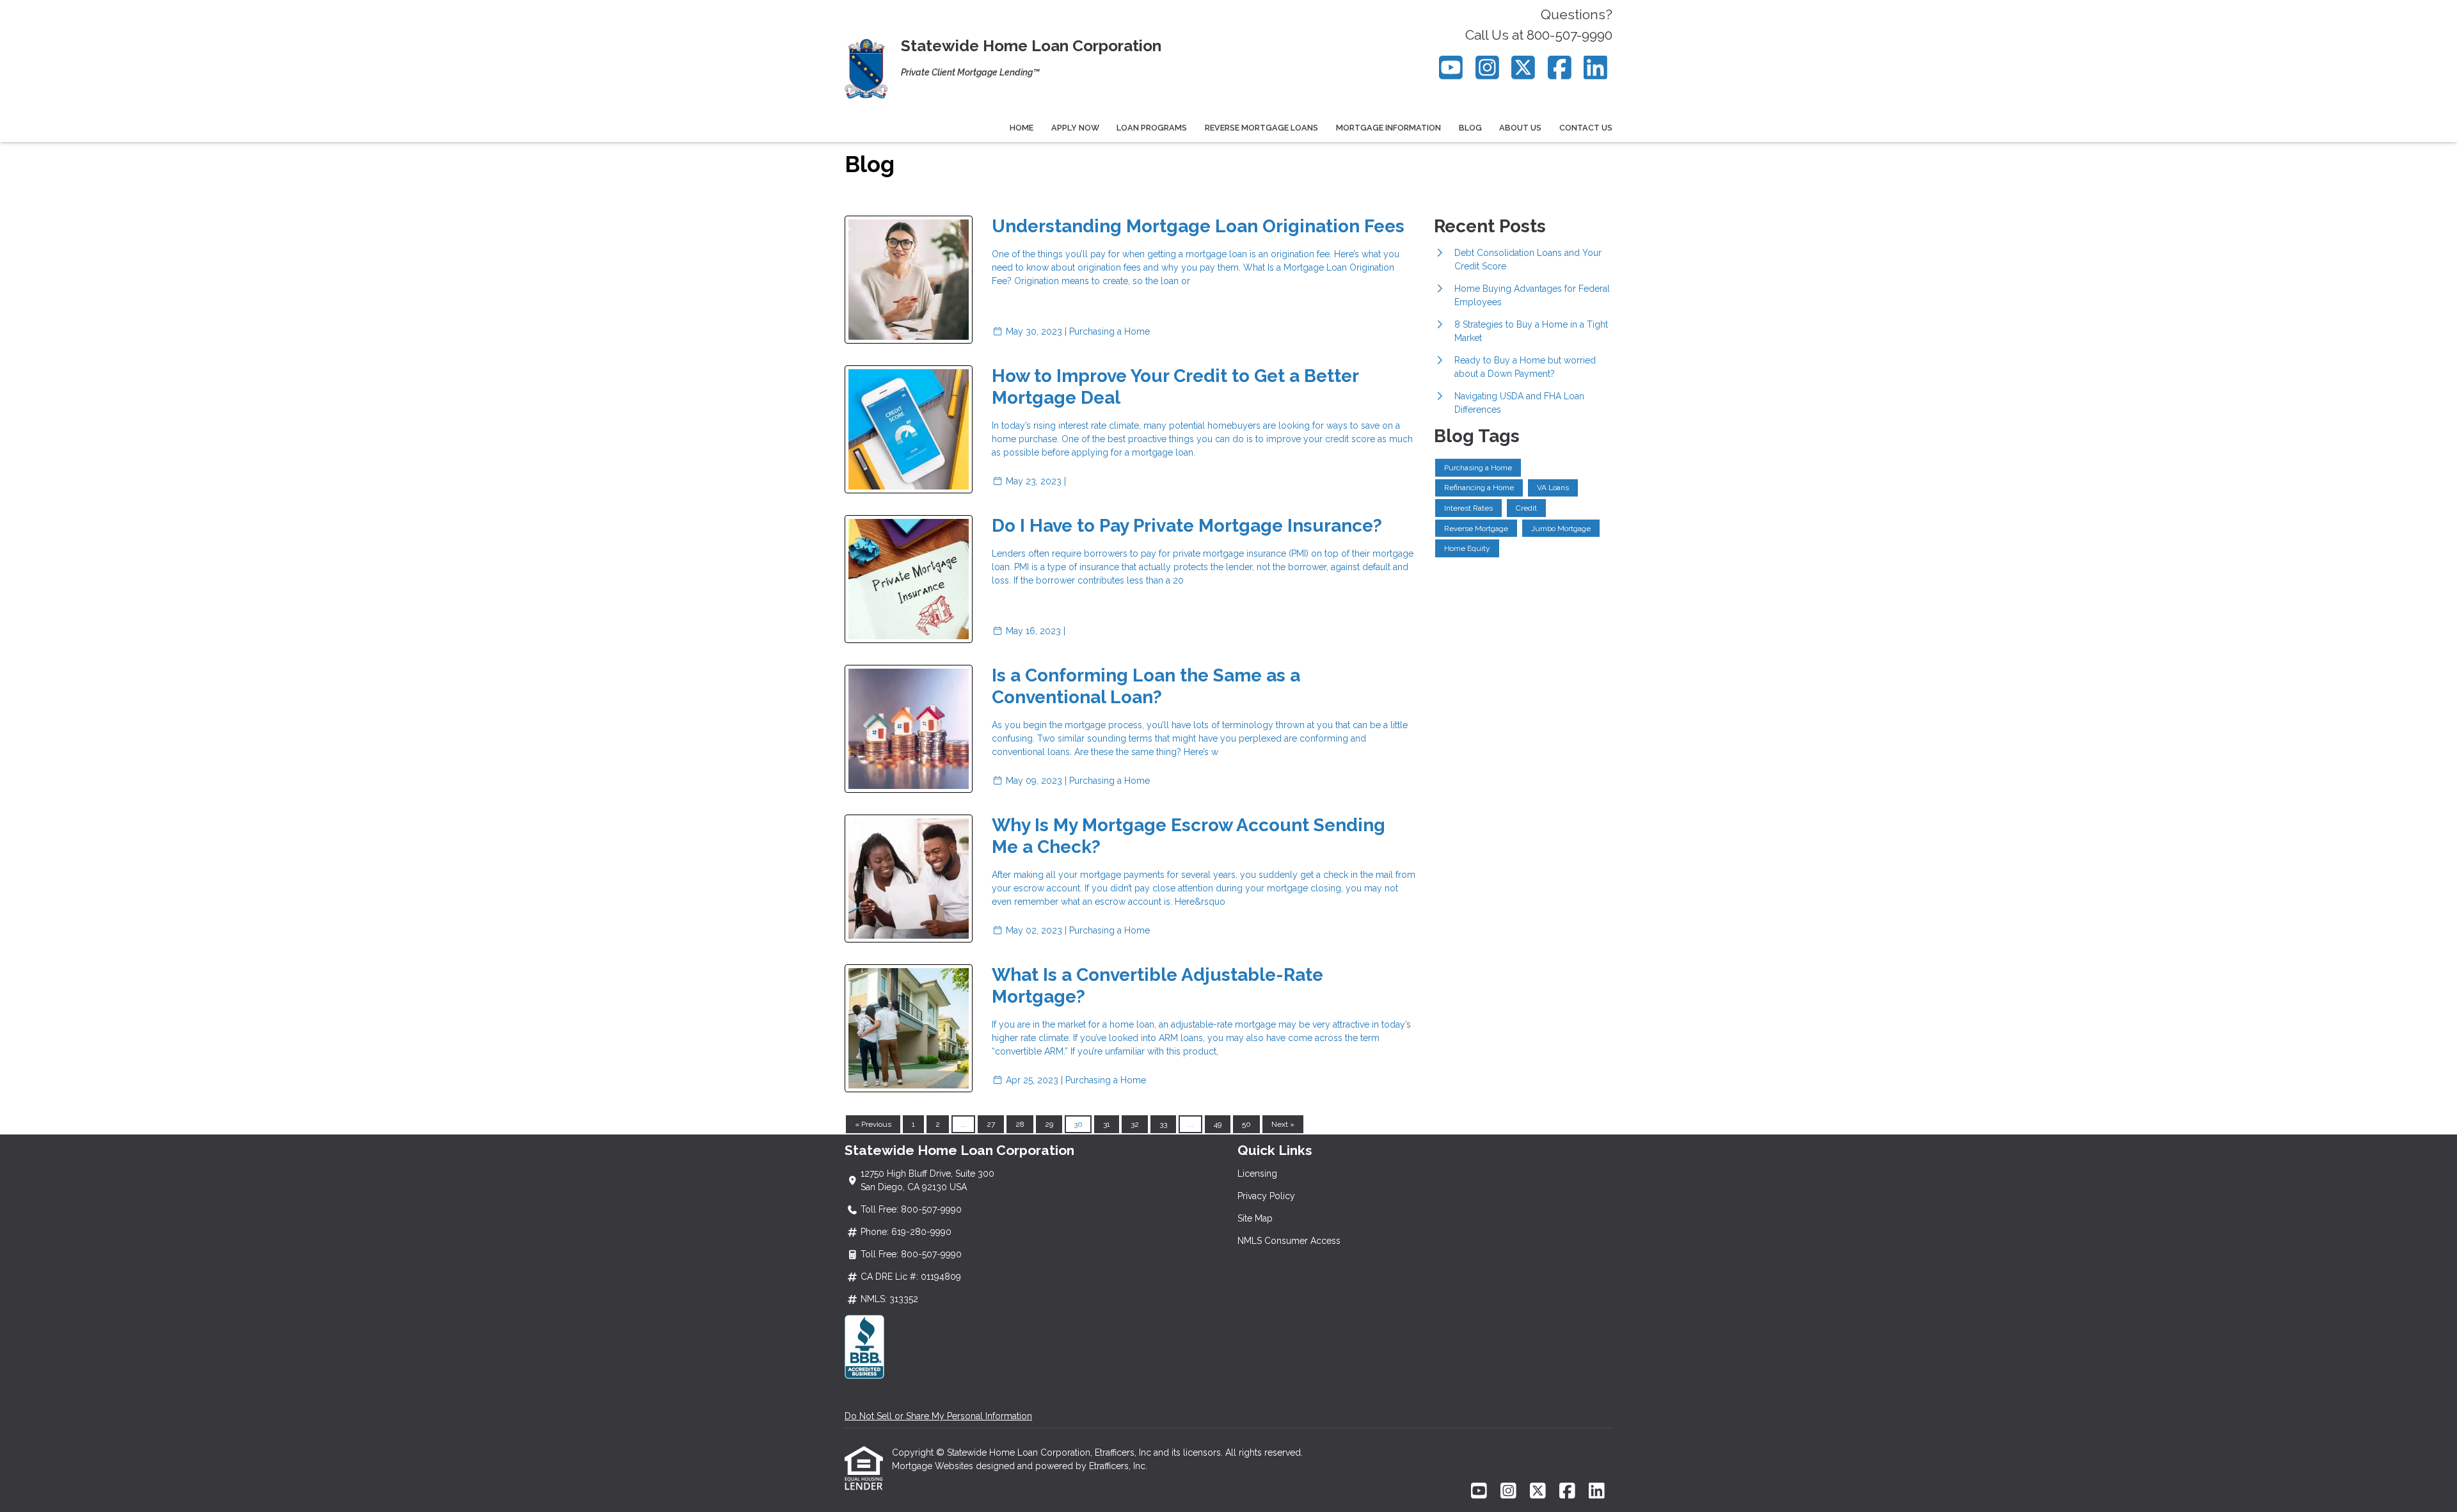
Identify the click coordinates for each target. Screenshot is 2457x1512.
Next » (1283, 1124)
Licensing (1257, 1174)
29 (1049, 1124)
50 (1246, 1124)
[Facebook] (1560, 68)
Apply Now (1075, 128)
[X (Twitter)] (1524, 68)
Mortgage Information (1388, 128)
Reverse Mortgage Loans (1261, 128)
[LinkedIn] (1596, 68)
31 (1107, 1124)
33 (1163, 1124)
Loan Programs (1152, 128)
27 (991, 1124)
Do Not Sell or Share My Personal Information (938, 1416)
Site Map (1255, 1218)
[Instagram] (1487, 68)
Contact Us (1586, 128)
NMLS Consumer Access (1289, 1241)
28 (1020, 1124)
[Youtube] (1451, 68)
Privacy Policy (1266, 1196)
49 (1218, 1124)
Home (1022, 128)
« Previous (873, 1124)
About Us (1520, 128)
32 (1135, 1124)
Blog (1470, 128)
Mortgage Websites (934, 1466)
